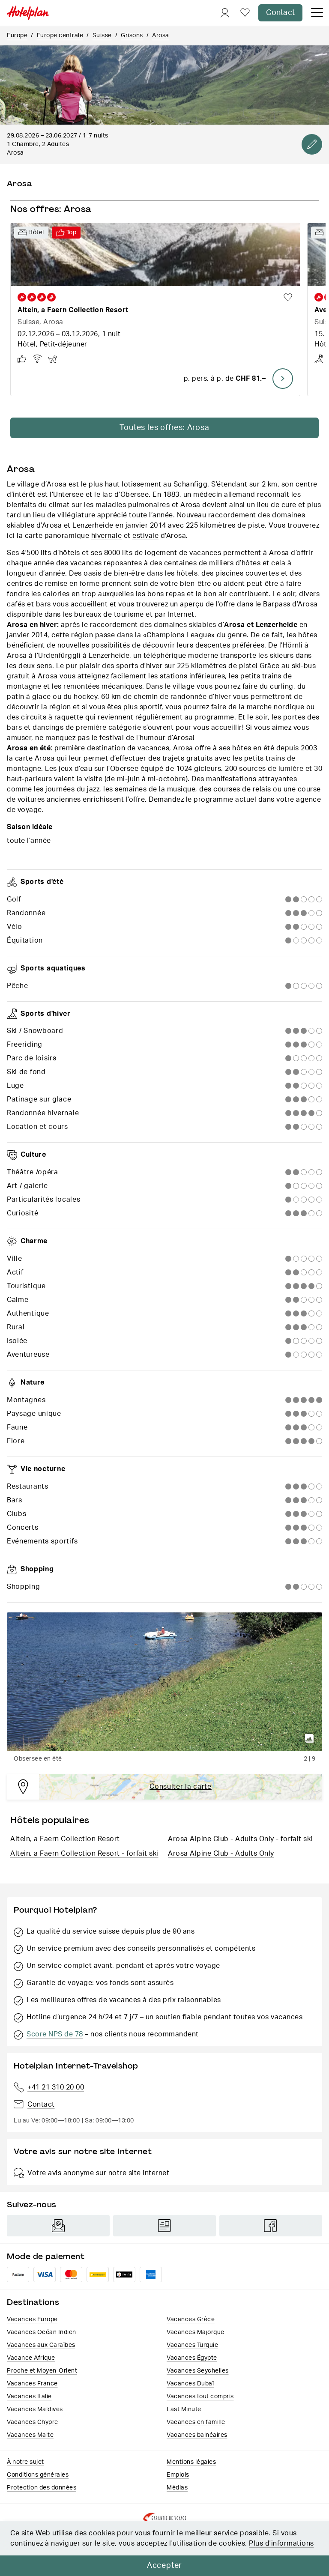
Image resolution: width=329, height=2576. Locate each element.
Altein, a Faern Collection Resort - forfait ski (84, 1854)
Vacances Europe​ (32, 2319)
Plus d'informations (281, 2543)
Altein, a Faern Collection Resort (65, 1839)
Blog (164, 2226)
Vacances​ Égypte (192, 2358)
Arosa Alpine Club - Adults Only (221, 1854)
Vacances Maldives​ (35, 2409)
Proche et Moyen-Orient (42, 2371)
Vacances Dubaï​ (190, 2384)
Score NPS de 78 (55, 2034)
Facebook (271, 2226)
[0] (245, 13)
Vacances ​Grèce (191, 2319)
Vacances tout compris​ (200, 2397)
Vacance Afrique (31, 2358)
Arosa (161, 36)
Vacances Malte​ (30, 2435)
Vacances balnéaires (197, 2435)
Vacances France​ (32, 2384)
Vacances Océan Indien (42, 2332)
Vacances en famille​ (196, 2422)
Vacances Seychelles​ (198, 2371)
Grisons (132, 36)
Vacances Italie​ (29, 2397)
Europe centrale (60, 36)
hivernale (107, 536)
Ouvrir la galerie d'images (309, 1738)
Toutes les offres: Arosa (164, 428)
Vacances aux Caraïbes (41, 2345)
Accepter (164, 2566)
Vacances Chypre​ (33, 2422)
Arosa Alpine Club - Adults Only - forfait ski (240, 1839)
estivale (145, 536)
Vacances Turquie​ (192, 2345)
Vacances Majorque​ (196, 2332)
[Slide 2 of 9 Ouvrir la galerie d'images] (164, 1682)
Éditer (312, 144)
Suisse (102, 36)
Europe (17, 36)
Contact (280, 13)
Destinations (33, 2302)
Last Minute (184, 2409)
